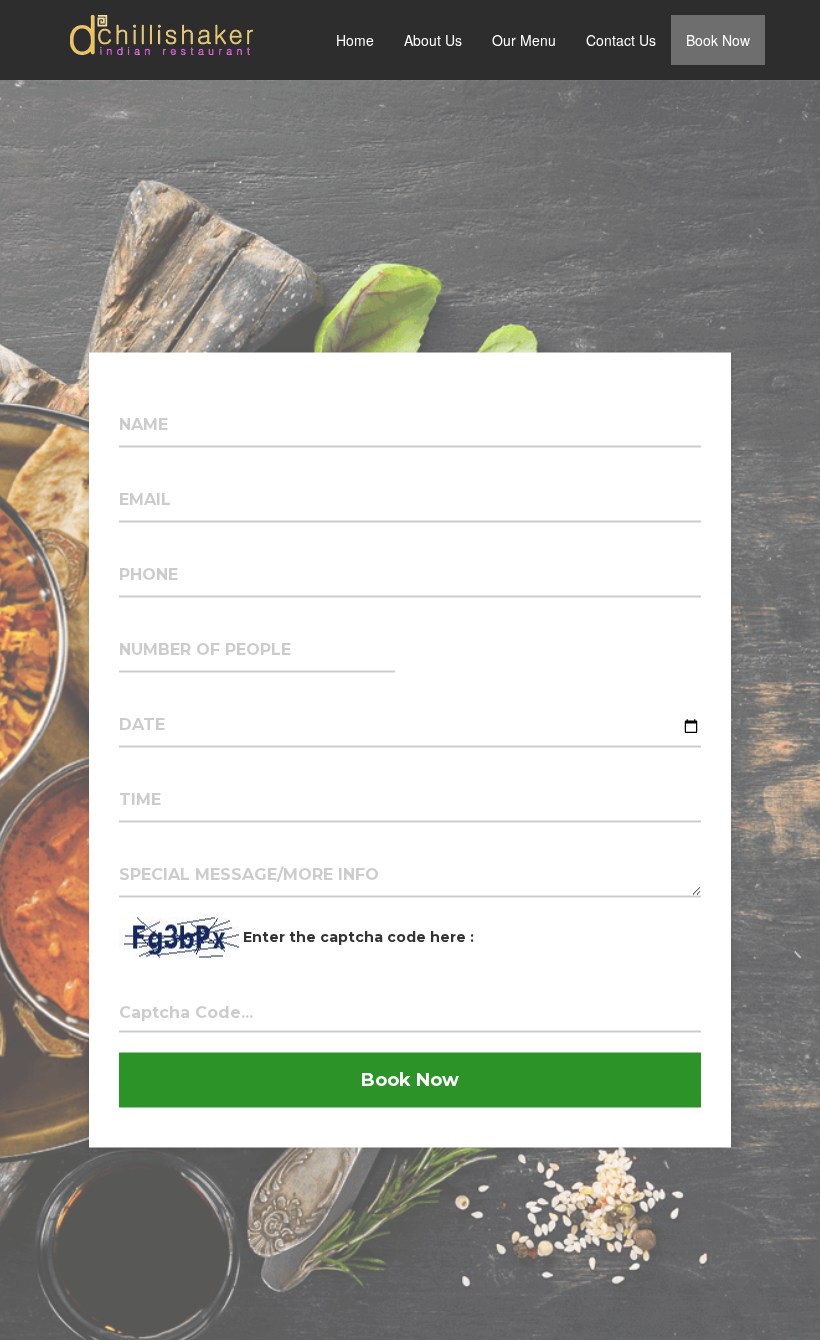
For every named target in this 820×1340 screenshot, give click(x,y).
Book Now (718, 40)
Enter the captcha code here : (358, 936)
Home (355, 40)
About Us (433, 40)
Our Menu (524, 40)
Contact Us (621, 40)
